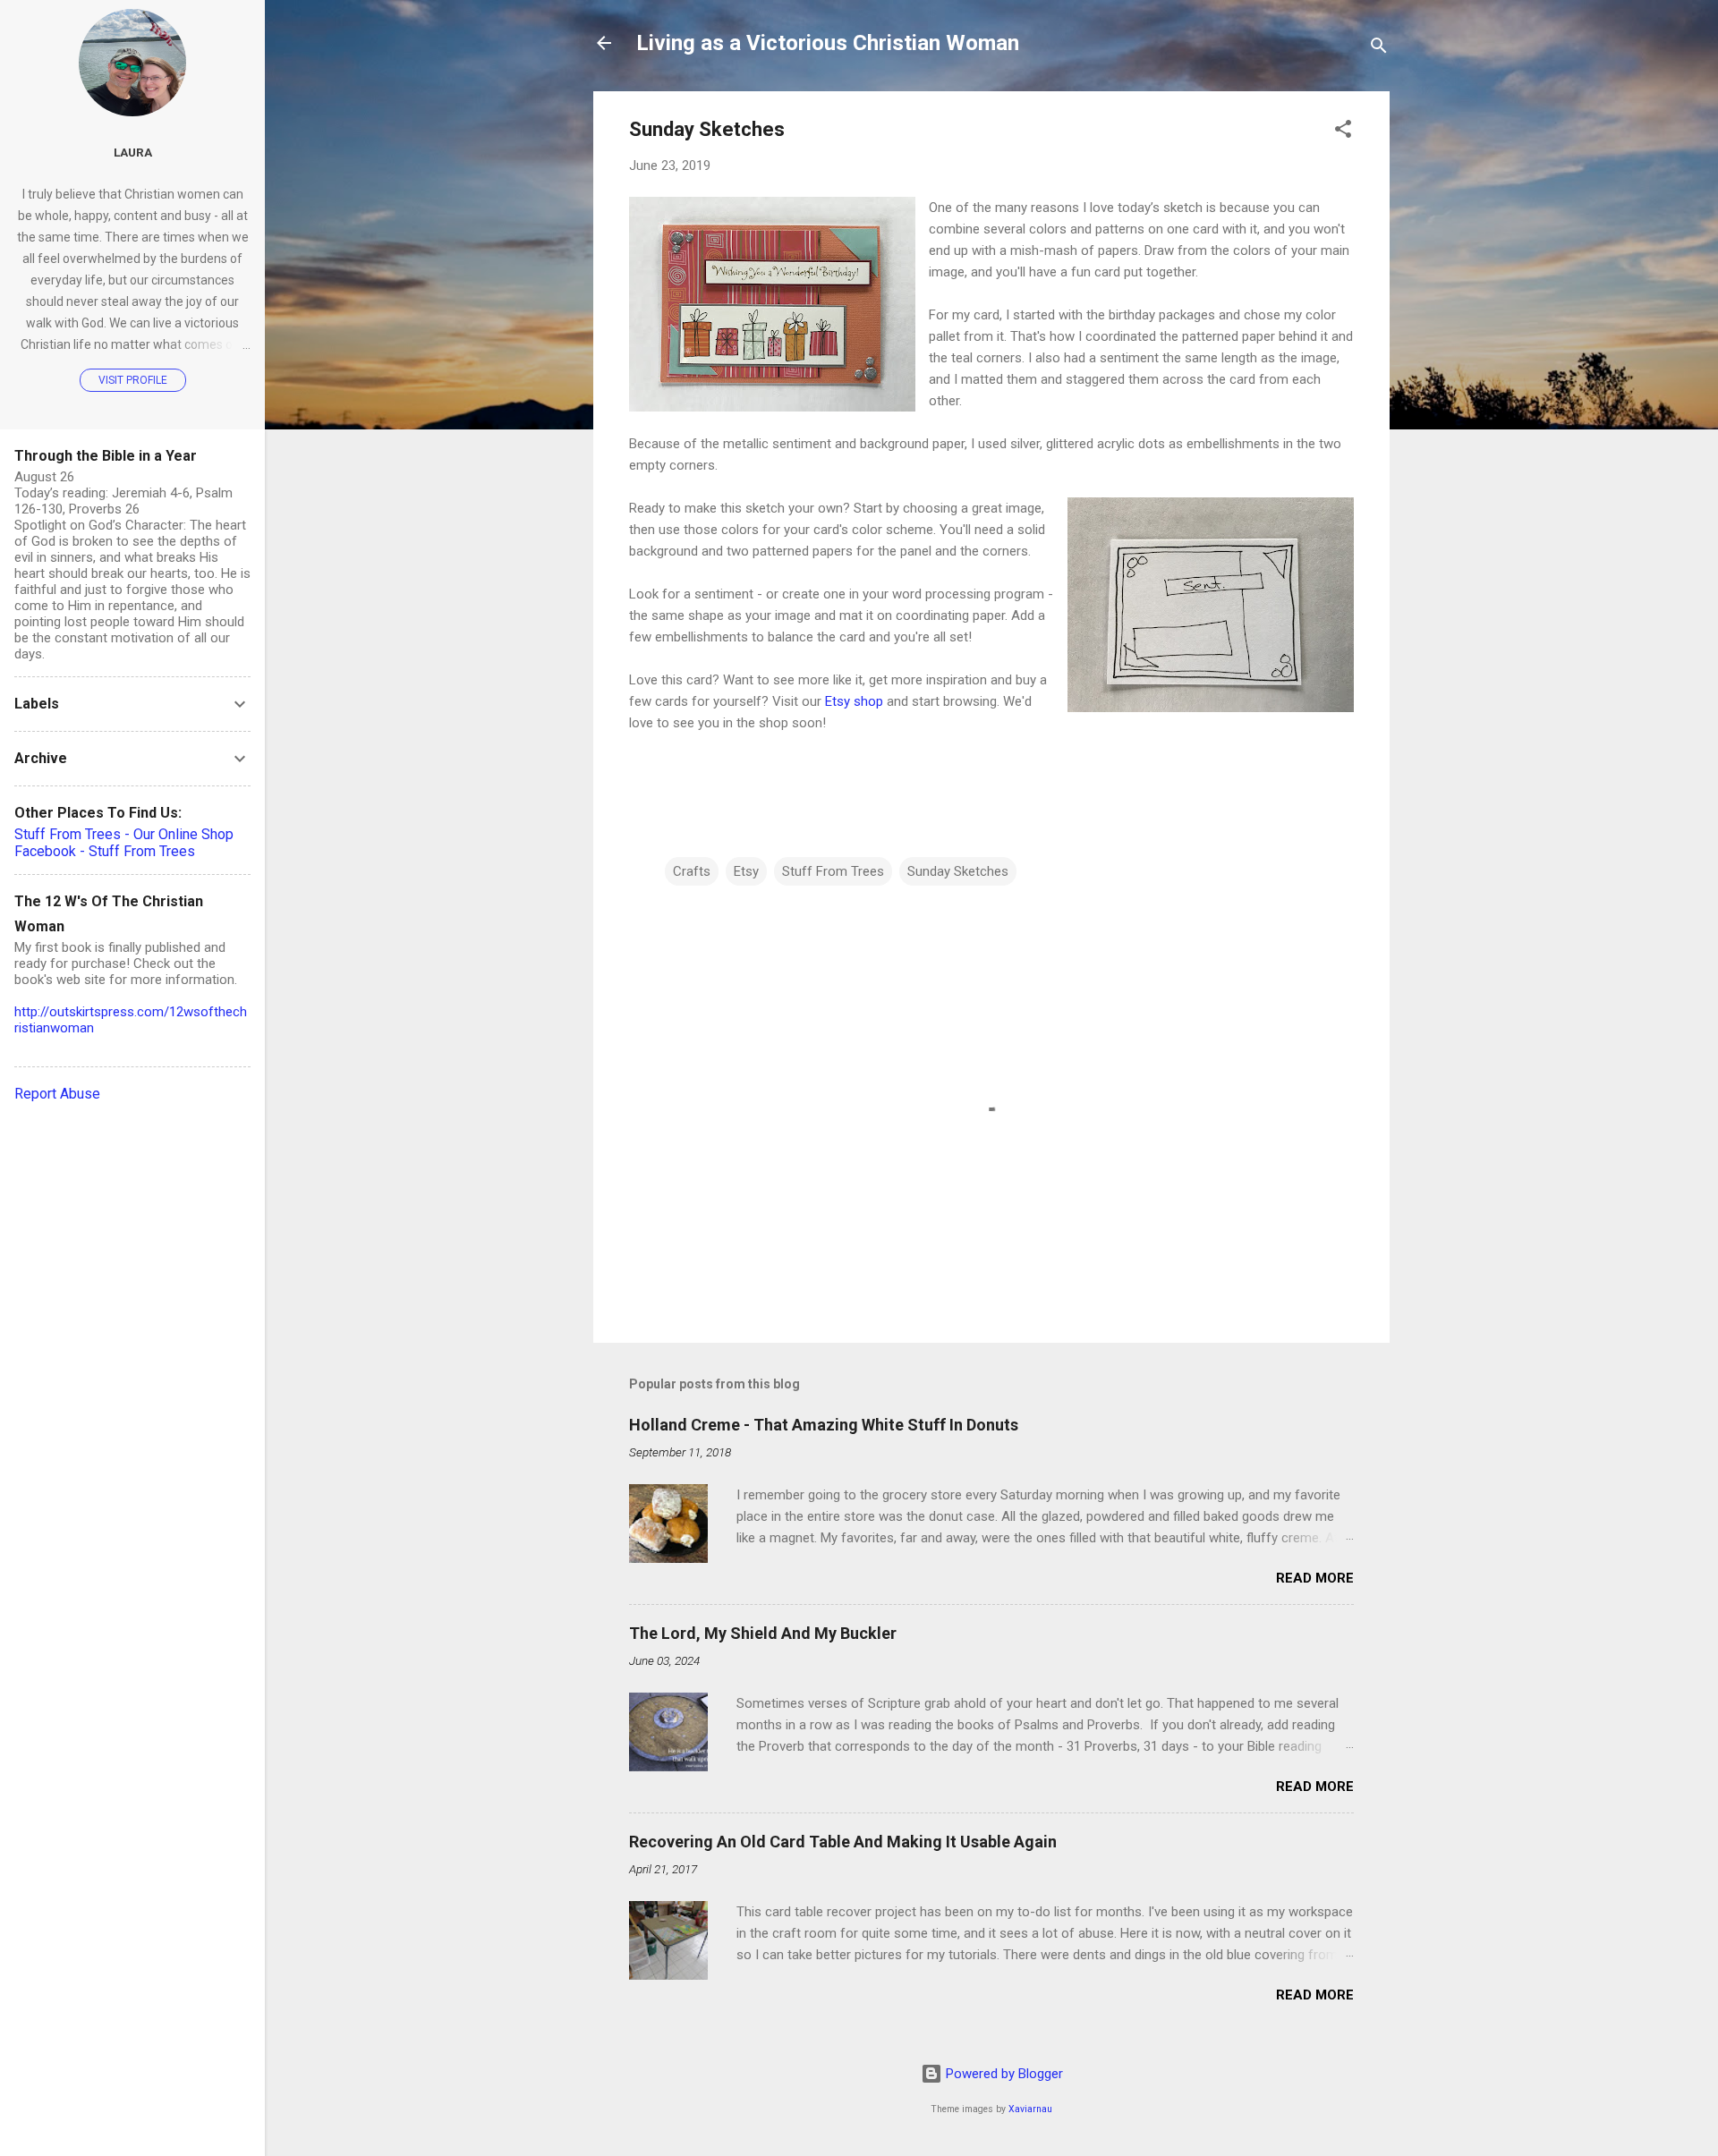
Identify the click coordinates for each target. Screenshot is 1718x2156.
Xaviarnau (1030, 2109)
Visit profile (133, 380)
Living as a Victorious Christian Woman (828, 43)
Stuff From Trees (833, 871)
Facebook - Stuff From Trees (105, 851)
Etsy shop (854, 701)
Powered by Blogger (1003, 2074)
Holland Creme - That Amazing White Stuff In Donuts (824, 1425)
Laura (133, 152)
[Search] (1379, 49)
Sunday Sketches (958, 871)
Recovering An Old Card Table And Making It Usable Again (843, 1842)
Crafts (692, 871)
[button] (1343, 132)
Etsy (746, 871)
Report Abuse (57, 1094)
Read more (1315, 1578)
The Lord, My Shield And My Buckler (763, 1633)
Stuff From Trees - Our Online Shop (124, 834)
